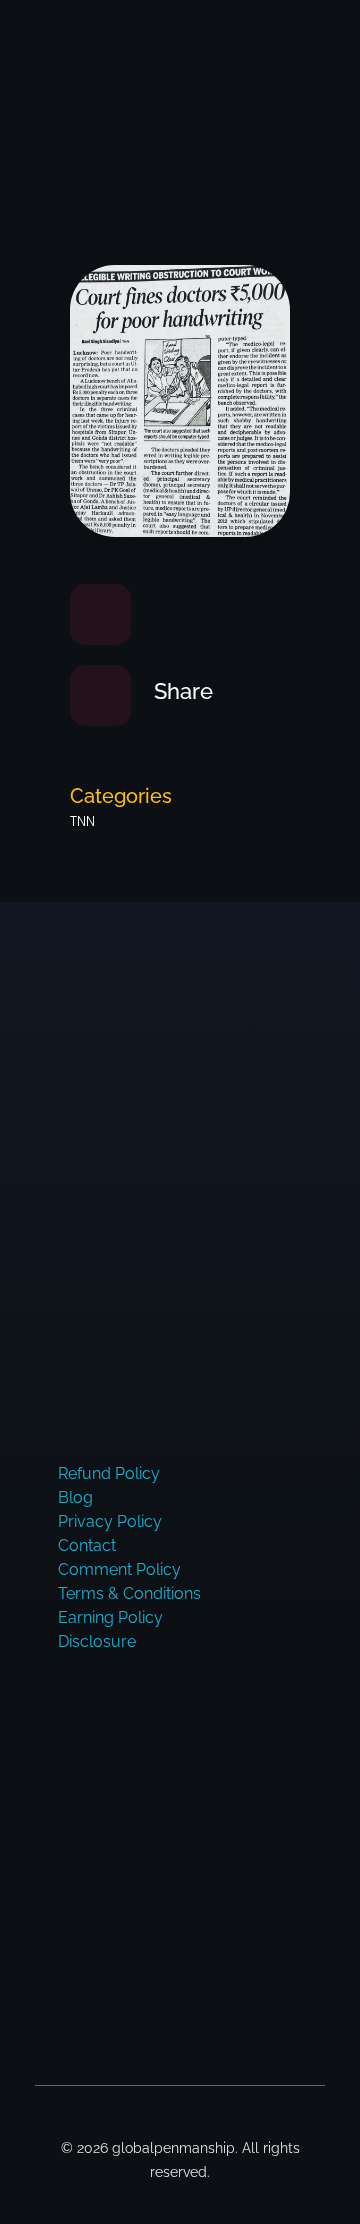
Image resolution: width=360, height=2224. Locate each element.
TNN (82, 821)
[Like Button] (100, 614)
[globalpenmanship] (126, 49)
